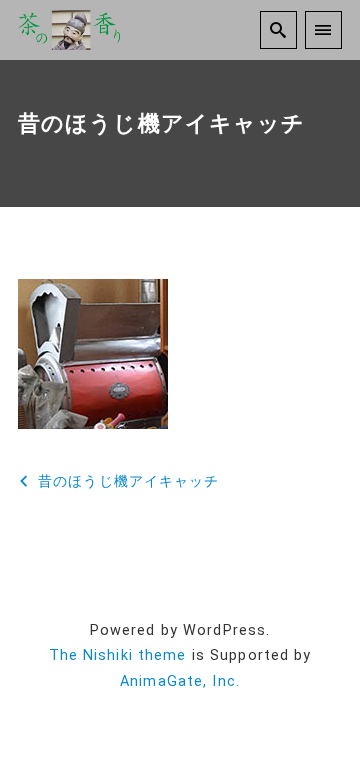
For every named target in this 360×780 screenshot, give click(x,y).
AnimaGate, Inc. (180, 681)
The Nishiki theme (118, 655)
